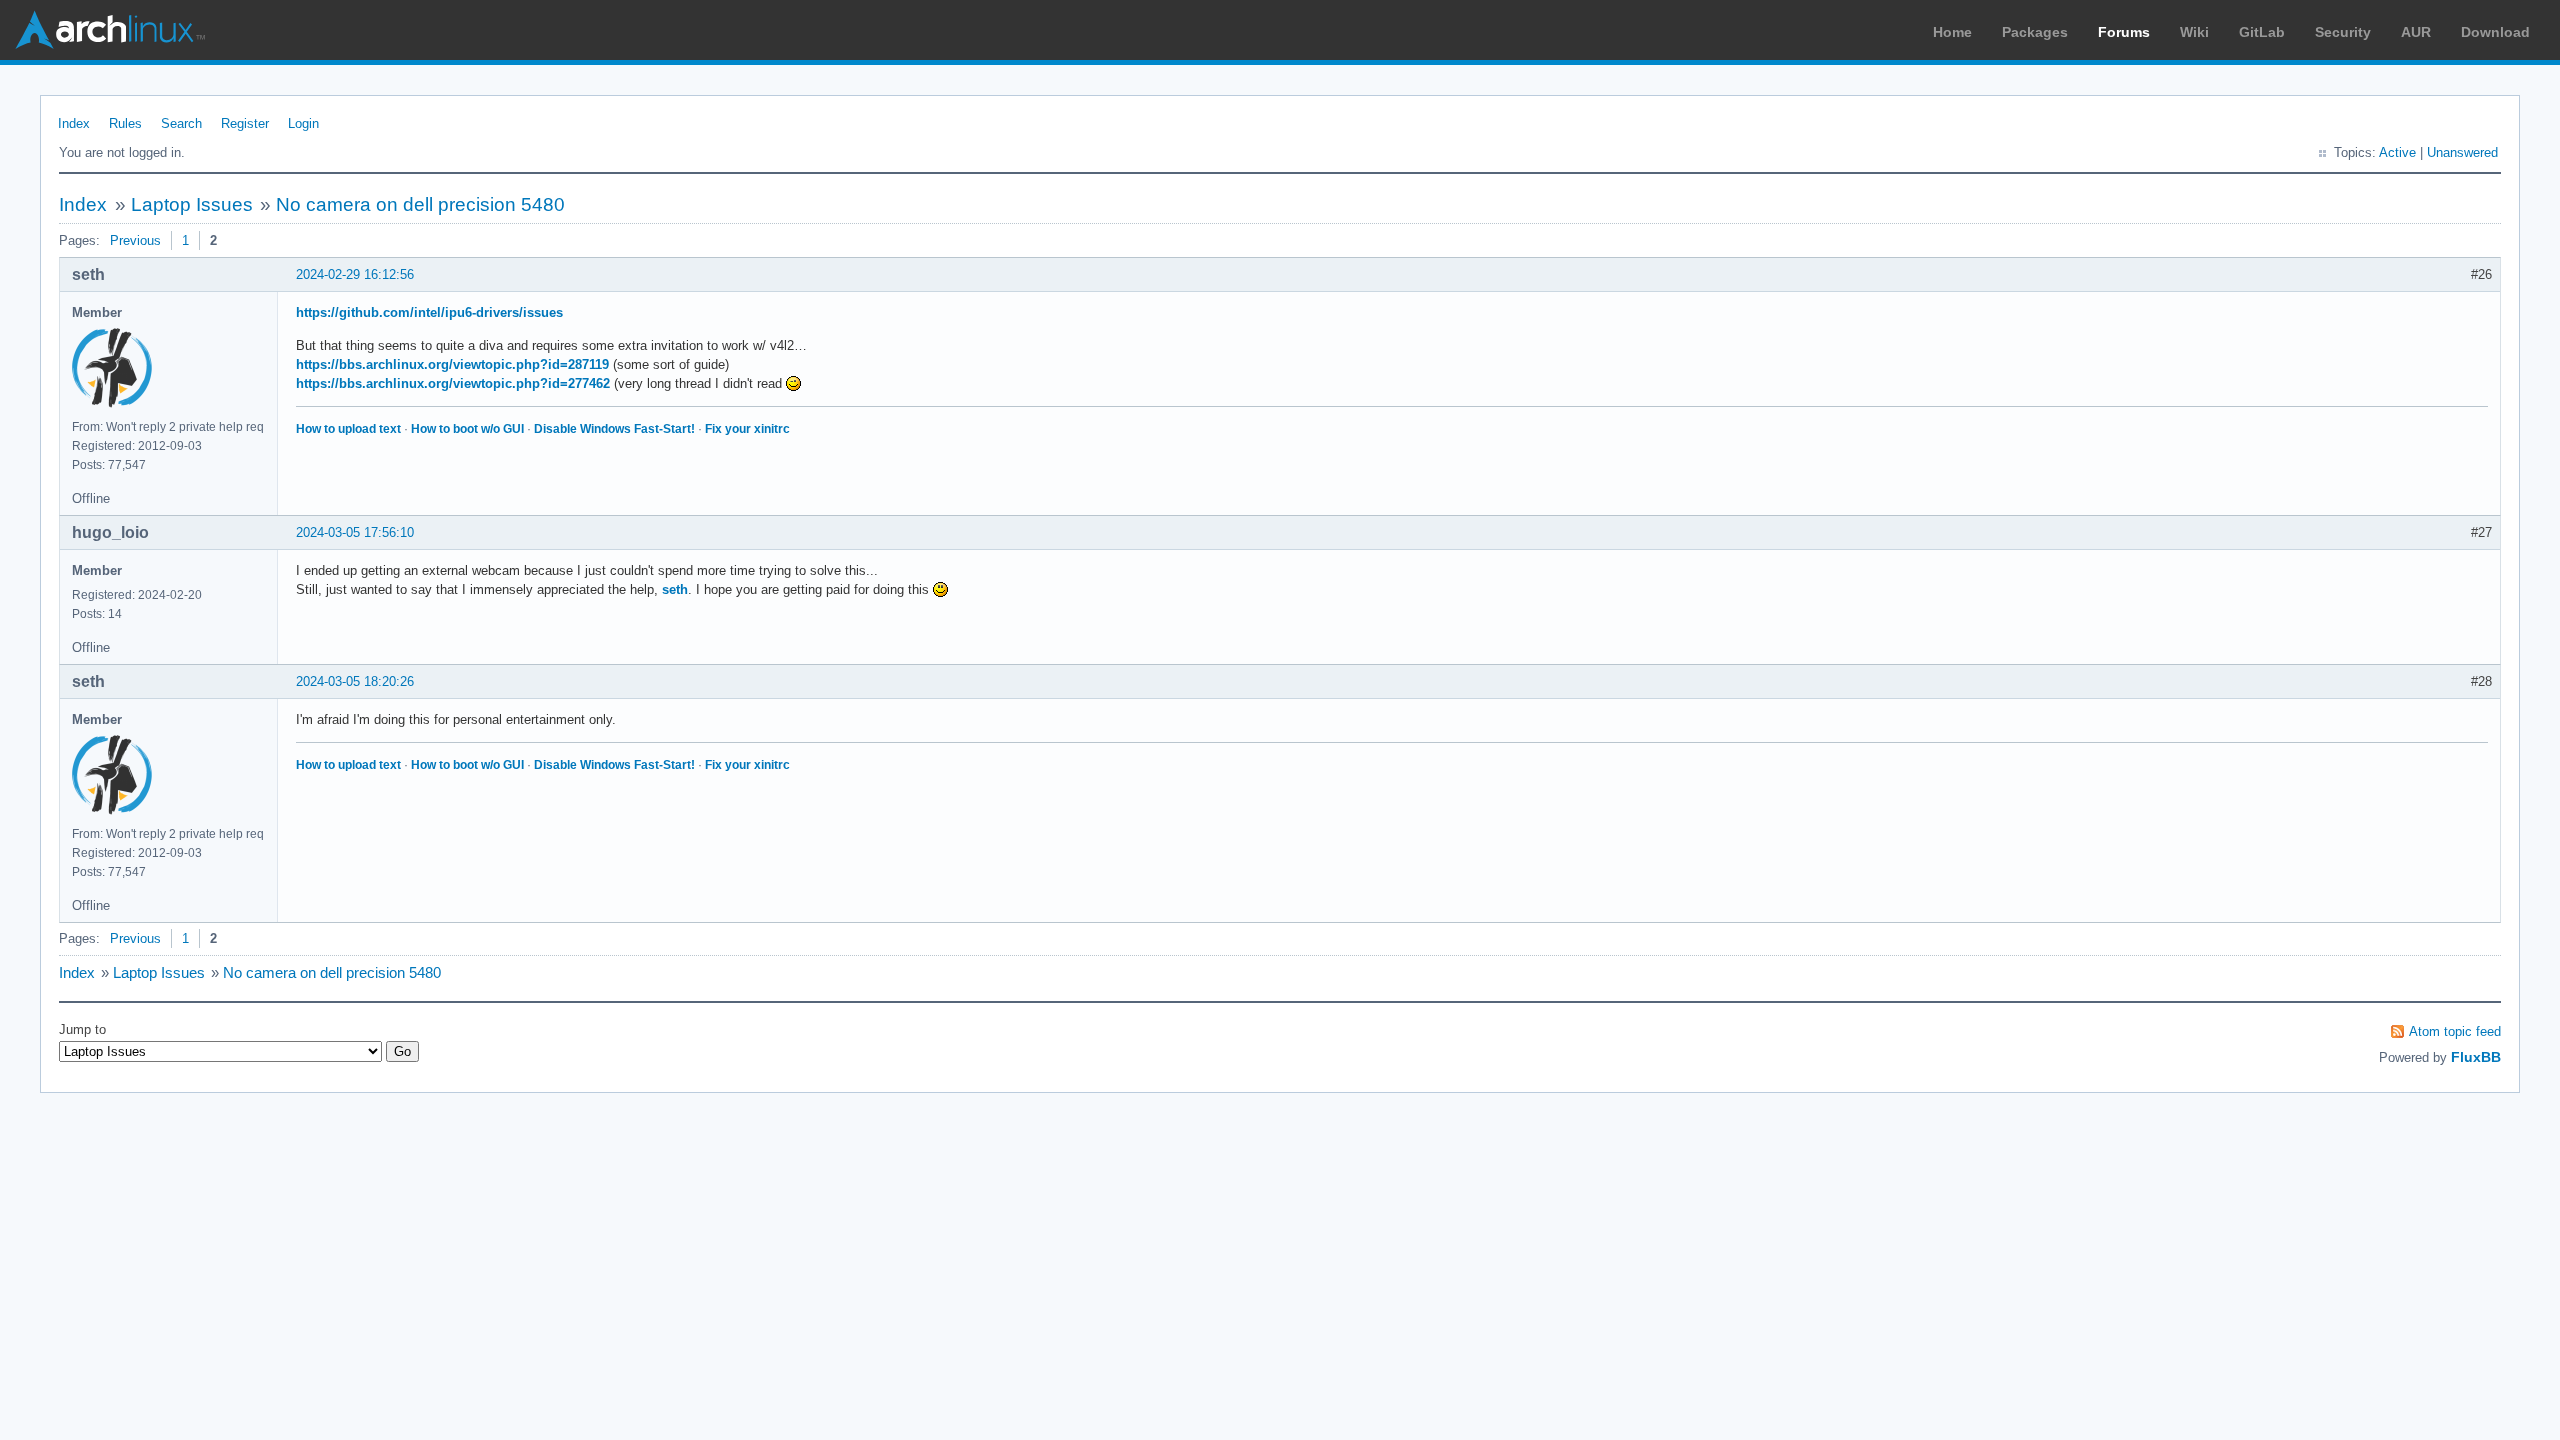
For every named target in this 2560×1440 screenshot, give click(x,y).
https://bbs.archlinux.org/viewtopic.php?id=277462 (453, 383)
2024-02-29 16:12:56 (355, 274)
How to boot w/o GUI (467, 429)
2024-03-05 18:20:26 (355, 681)
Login (303, 123)
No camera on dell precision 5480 (420, 204)
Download (2495, 32)
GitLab (2262, 32)
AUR (2416, 32)
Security (2343, 32)
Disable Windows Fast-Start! (614, 429)
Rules (125, 123)
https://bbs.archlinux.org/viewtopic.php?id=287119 (452, 364)
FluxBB (2476, 1057)
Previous (135, 240)
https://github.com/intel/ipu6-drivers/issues (429, 312)
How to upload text (348, 429)
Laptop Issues (192, 204)
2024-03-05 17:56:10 (355, 532)
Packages (2035, 32)
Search (181, 123)
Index (74, 123)
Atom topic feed (2455, 1031)
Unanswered (2462, 152)
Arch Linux (110, 30)
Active (2397, 152)
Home (1952, 32)
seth (675, 589)
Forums (2124, 32)
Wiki (2194, 32)
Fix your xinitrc (747, 429)
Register (245, 123)
